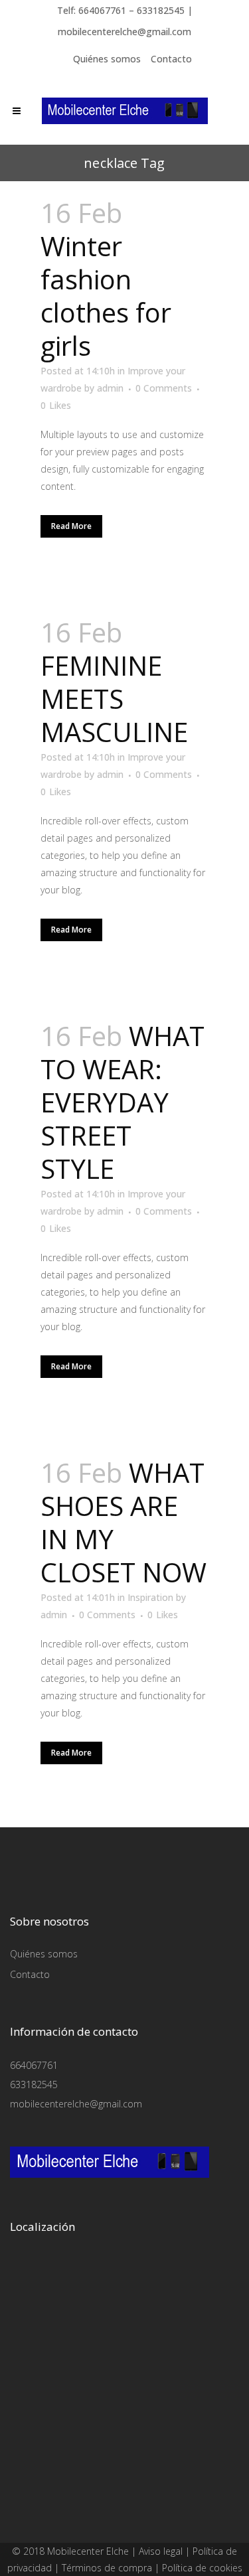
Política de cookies (202, 2568)
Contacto (171, 59)
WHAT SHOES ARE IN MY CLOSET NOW (124, 1522)
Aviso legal (161, 2551)
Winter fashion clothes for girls (106, 296)
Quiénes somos (107, 59)
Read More (71, 526)
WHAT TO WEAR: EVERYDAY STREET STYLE (123, 1102)
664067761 (34, 2065)
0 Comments (164, 388)
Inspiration (150, 1597)
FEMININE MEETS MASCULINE (114, 699)
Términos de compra (107, 2568)
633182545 (34, 2084)
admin (110, 388)
